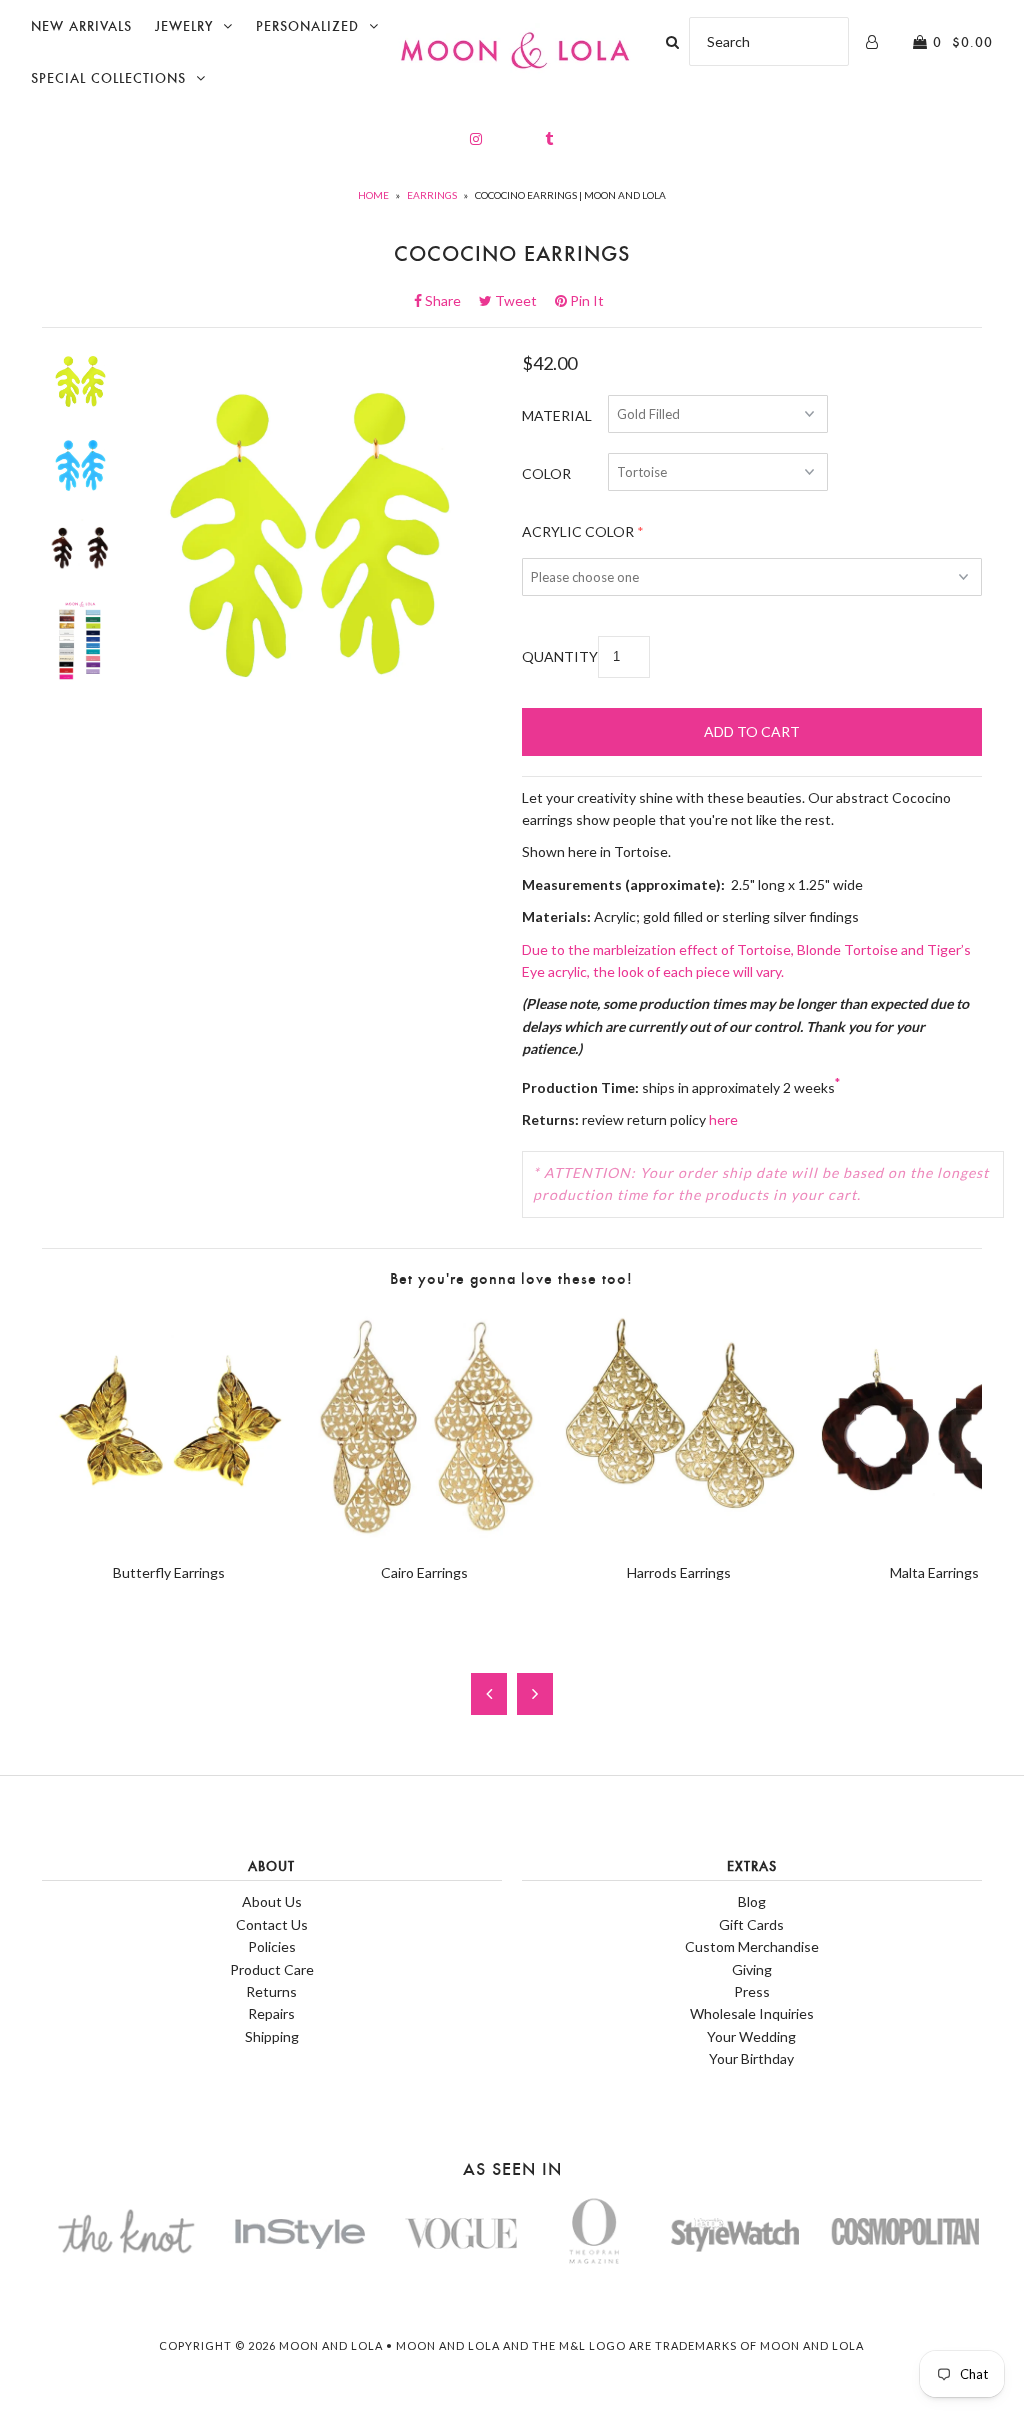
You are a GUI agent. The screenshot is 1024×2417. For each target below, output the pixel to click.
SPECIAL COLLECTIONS (108, 78)
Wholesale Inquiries (752, 2013)
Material (557, 415)
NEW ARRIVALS (81, 26)
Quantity (560, 656)
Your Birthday (751, 2058)
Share (449, 300)
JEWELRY (184, 26)
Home (373, 195)
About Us (272, 1901)
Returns (271, 1991)
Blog (752, 1901)
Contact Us (272, 1924)
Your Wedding (751, 2036)
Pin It (585, 300)
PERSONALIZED (307, 26)
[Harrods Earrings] (679, 1537)
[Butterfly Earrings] (169, 1537)
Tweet (522, 300)
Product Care (272, 1969)
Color (546, 473)
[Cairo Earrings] (424, 1537)
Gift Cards (751, 1924)
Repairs (271, 2013)
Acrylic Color (578, 531)
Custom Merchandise (752, 1946)
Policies (272, 1946)
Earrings (432, 195)
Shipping (272, 2036)
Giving (752, 1969)
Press (752, 1991)
